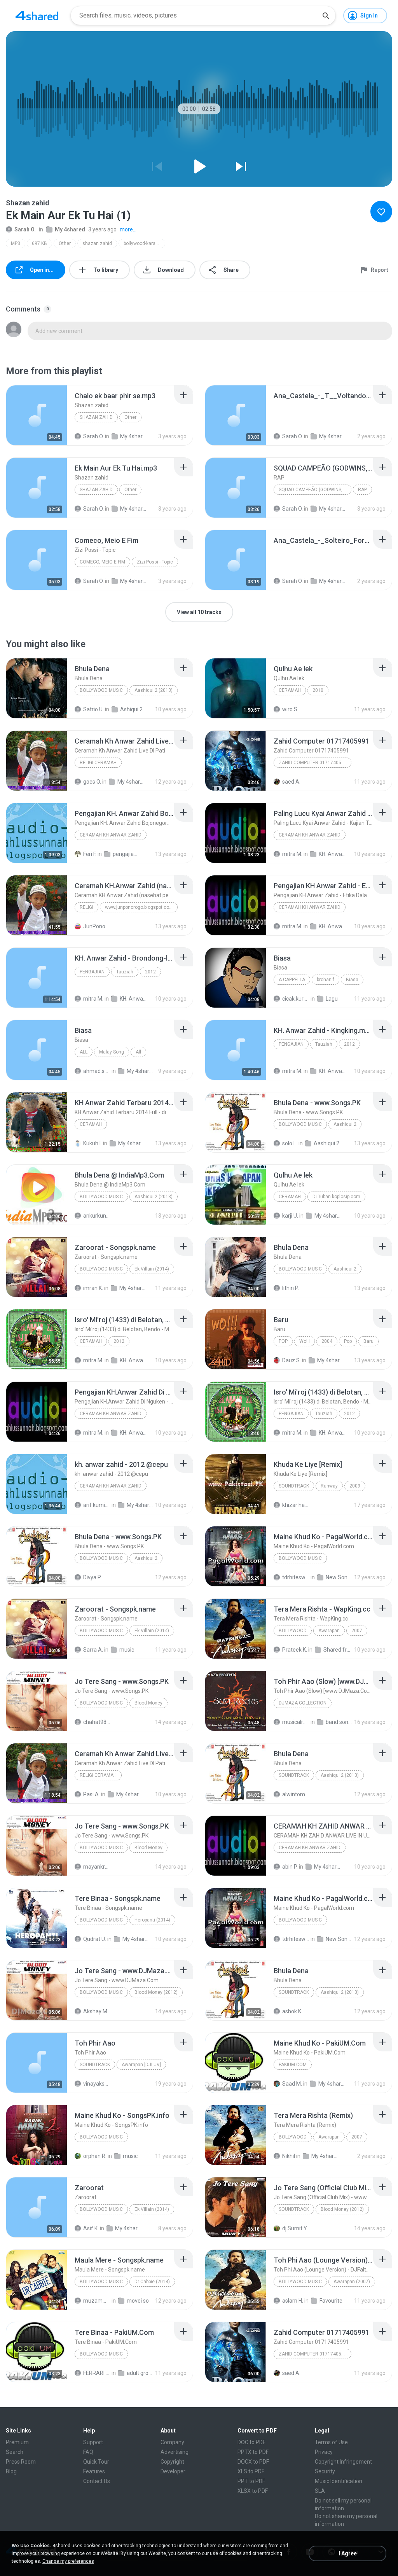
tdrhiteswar (296, 1577)
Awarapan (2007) (352, 2282)
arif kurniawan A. (97, 1505)
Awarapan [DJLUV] (141, 2065)
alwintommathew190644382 (296, 1794)
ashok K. (292, 2011)
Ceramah (290, 690)
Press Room (21, 2462)
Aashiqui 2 (345, 1124)
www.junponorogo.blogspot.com (139, 907)
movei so (138, 2301)
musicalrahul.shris (296, 1722)
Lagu (332, 999)
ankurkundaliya (97, 1216)
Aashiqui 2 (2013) (154, 690)
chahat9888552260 (97, 1722)
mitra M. (292, 854)
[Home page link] (37, 16)
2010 (318, 690)
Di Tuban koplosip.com (336, 1197)
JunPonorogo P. (97, 926)
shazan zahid (97, 243)
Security (325, 2471)
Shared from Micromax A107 (337, 1650)
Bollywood (293, 1631)
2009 (355, 1486)
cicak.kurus (296, 999)
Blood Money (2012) (156, 1992)
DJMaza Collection (303, 1703)
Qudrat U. (95, 1939)
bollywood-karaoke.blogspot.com (144, 243)
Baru (368, 1341)
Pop (283, 1341)
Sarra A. (93, 1650)
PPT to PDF (251, 2481)
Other (65, 243)
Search (15, 2452)
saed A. (291, 782)
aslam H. (293, 2301)
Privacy (324, 2452)
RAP (362, 490)
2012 (150, 972)
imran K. (93, 1288)
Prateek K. (295, 1650)
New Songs (339, 1577)
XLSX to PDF (253, 2491)
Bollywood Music (101, 690)
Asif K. (91, 2228)
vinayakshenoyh (97, 2084)
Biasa (352, 980)
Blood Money (148, 1703)
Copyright (172, 2462)
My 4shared (70, 229)
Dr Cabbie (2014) (152, 2282)
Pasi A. (92, 1794)
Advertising (175, 2452)
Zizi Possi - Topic (155, 562)
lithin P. (291, 1288)
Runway (329, 1486)
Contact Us (97, 2481)
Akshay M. (96, 2011)
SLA (320, 2491)
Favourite (331, 2301)
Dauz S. (292, 1360)
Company (172, 2442)
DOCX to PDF (253, 2462)
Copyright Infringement (343, 2462)
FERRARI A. (97, 2373)
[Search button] (326, 16)
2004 (327, 1341)
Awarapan (329, 1631)
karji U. (290, 1216)
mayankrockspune (97, 1867)
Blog (11, 2471)
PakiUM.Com (293, 2065)
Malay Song (112, 1052)
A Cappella (292, 980)
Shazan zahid (96, 417)
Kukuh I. (93, 1143)
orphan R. (95, 2156)
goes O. (92, 782)
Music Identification (339, 2481)
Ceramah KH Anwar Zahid (111, 835)
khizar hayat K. (296, 1505)
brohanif (326, 980)
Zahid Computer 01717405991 (314, 763)
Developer (173, 2471)
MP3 (16, 243)
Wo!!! (305, 1341)
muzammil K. (97, 2301)
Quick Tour (96, 2462)
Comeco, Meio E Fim (102, 562)
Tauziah (125, 972)
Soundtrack (294, 1486)
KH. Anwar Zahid (332, 854)
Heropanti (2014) (152, 1920)
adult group (140, 2373)
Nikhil (289, 2156)
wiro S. (290, 709)
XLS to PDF (251, 2471)
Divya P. (92, 1577)
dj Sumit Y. (295, 2228)
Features (94, 2471)
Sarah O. (25, 229)
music (127, 1650)
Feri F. (90, 854)
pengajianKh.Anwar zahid (126, 854)
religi (86, 907)
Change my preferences (68, 2561)
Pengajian (92, 972)
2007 (357, 1631)
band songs (339, 1722)
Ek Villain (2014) (152, 1269)
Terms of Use (331, 2442)
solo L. (290, 1143)
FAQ (88, 2452)
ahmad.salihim (97, 1071)
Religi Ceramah (98, 763)
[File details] (37, 415)
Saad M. (292, 2084)
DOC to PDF (251, 2442)
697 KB (39, 243)
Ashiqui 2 (131, 709)
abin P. (290, 1867)
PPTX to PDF (253, 2452)
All (84, 1052)
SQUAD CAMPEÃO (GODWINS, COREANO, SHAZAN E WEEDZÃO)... (315, 490)
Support (93, 2442)
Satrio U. (93, 709)
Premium (17, 2442)
